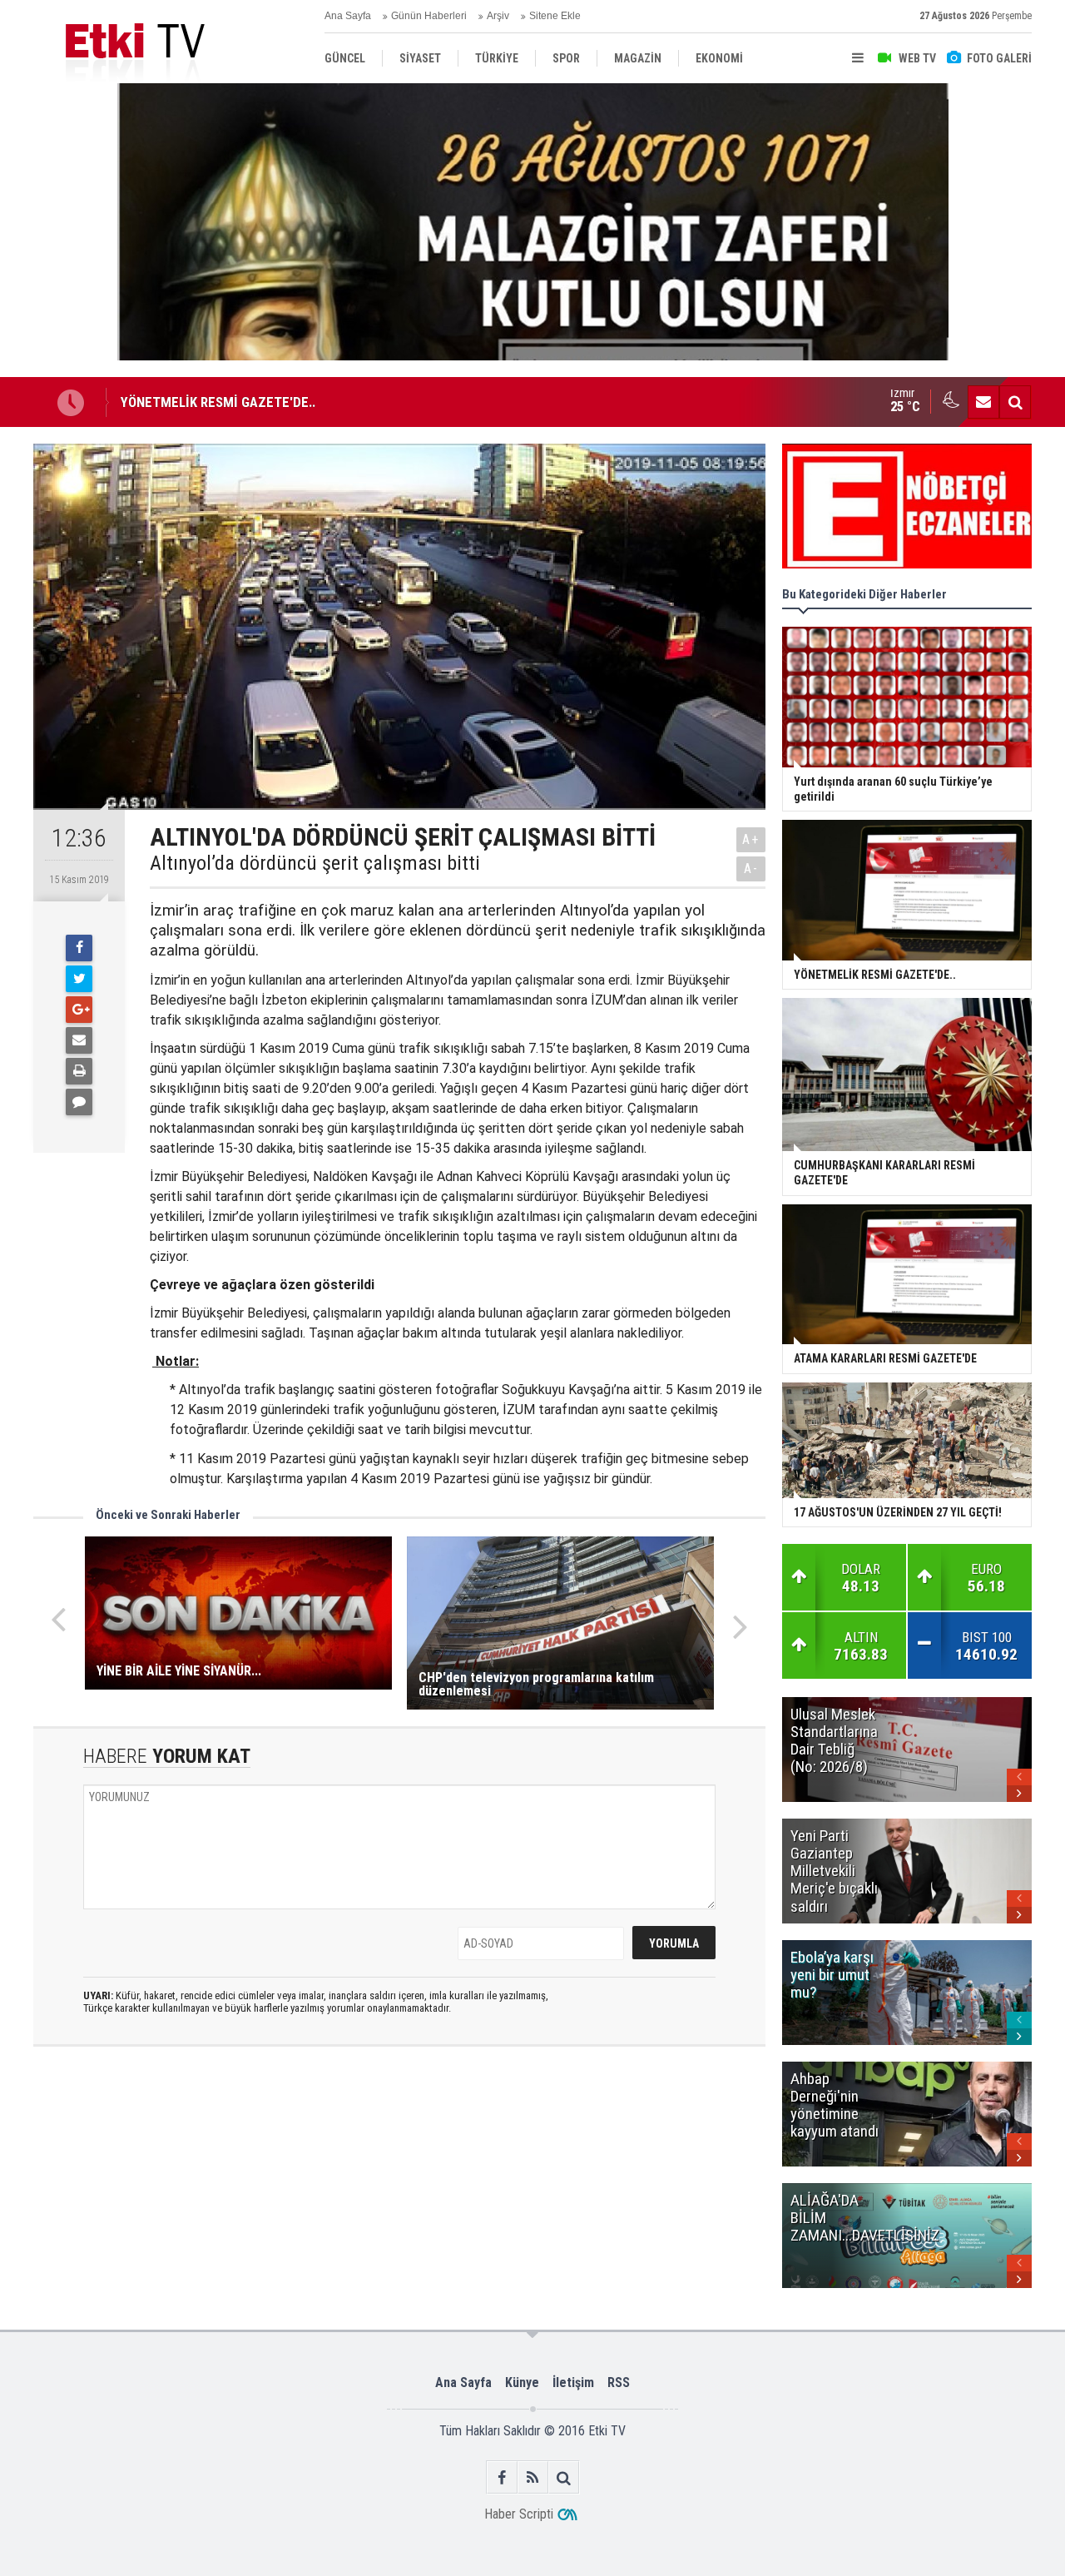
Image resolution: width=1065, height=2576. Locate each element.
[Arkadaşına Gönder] (79, 1040)
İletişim (573, 2382)
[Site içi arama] (1015, 402)
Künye (522, 2382)
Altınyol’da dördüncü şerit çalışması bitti (315, 863)
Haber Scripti (519, 2514)
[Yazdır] (79, 1071)
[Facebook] (79, 948)
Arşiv (498, 16)
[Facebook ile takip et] (502, 2477)
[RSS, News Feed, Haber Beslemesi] (533, 2477)
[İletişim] (983, 402)
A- (751, 869)
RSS (619, 2382)
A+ (751, 839)
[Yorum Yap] (79, 1102)
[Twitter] (79, 979)
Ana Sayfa (348, 16)
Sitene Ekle (555, 16)
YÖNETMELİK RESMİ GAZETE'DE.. (218, 402)
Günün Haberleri (429, 16)
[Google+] (79, 1010)
